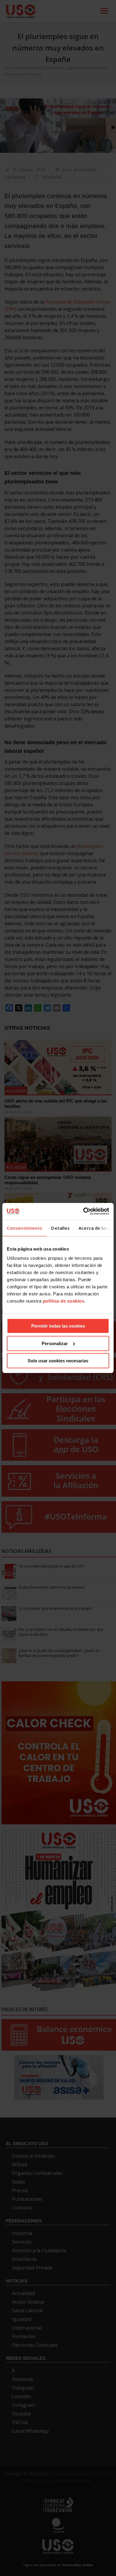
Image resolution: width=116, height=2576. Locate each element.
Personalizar (55, 1343)
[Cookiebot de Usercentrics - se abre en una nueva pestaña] (83, 1211)
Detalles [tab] (60, 1228)
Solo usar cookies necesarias (58, 1361)
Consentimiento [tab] (25, 1228)
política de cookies (64, 1301)
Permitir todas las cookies (58, 1326)
